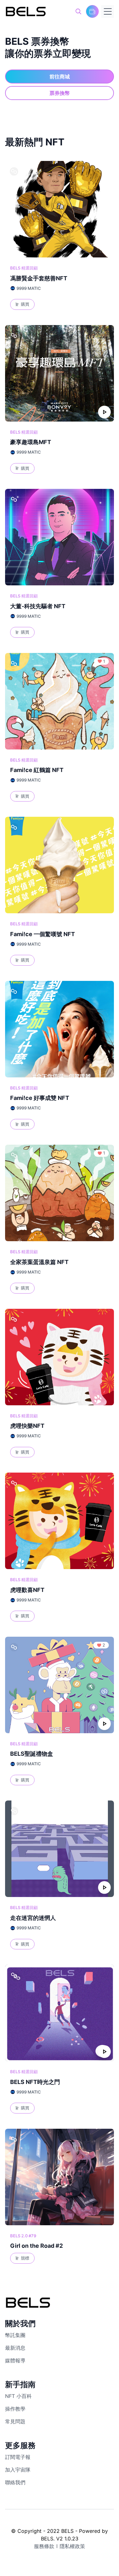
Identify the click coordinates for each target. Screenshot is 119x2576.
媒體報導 (15, 2360)
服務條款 (44, 2546)
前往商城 (60, 77)
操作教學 (15, 2409)
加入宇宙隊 (18, 2470)
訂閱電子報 (18, 2457)
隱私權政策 (72, 2546)
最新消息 (15, 2348)
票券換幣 (60, 93)
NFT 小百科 (18, 2396)
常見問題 (15, 2421)
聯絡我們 (15, 2482)
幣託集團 (15, 2335)
